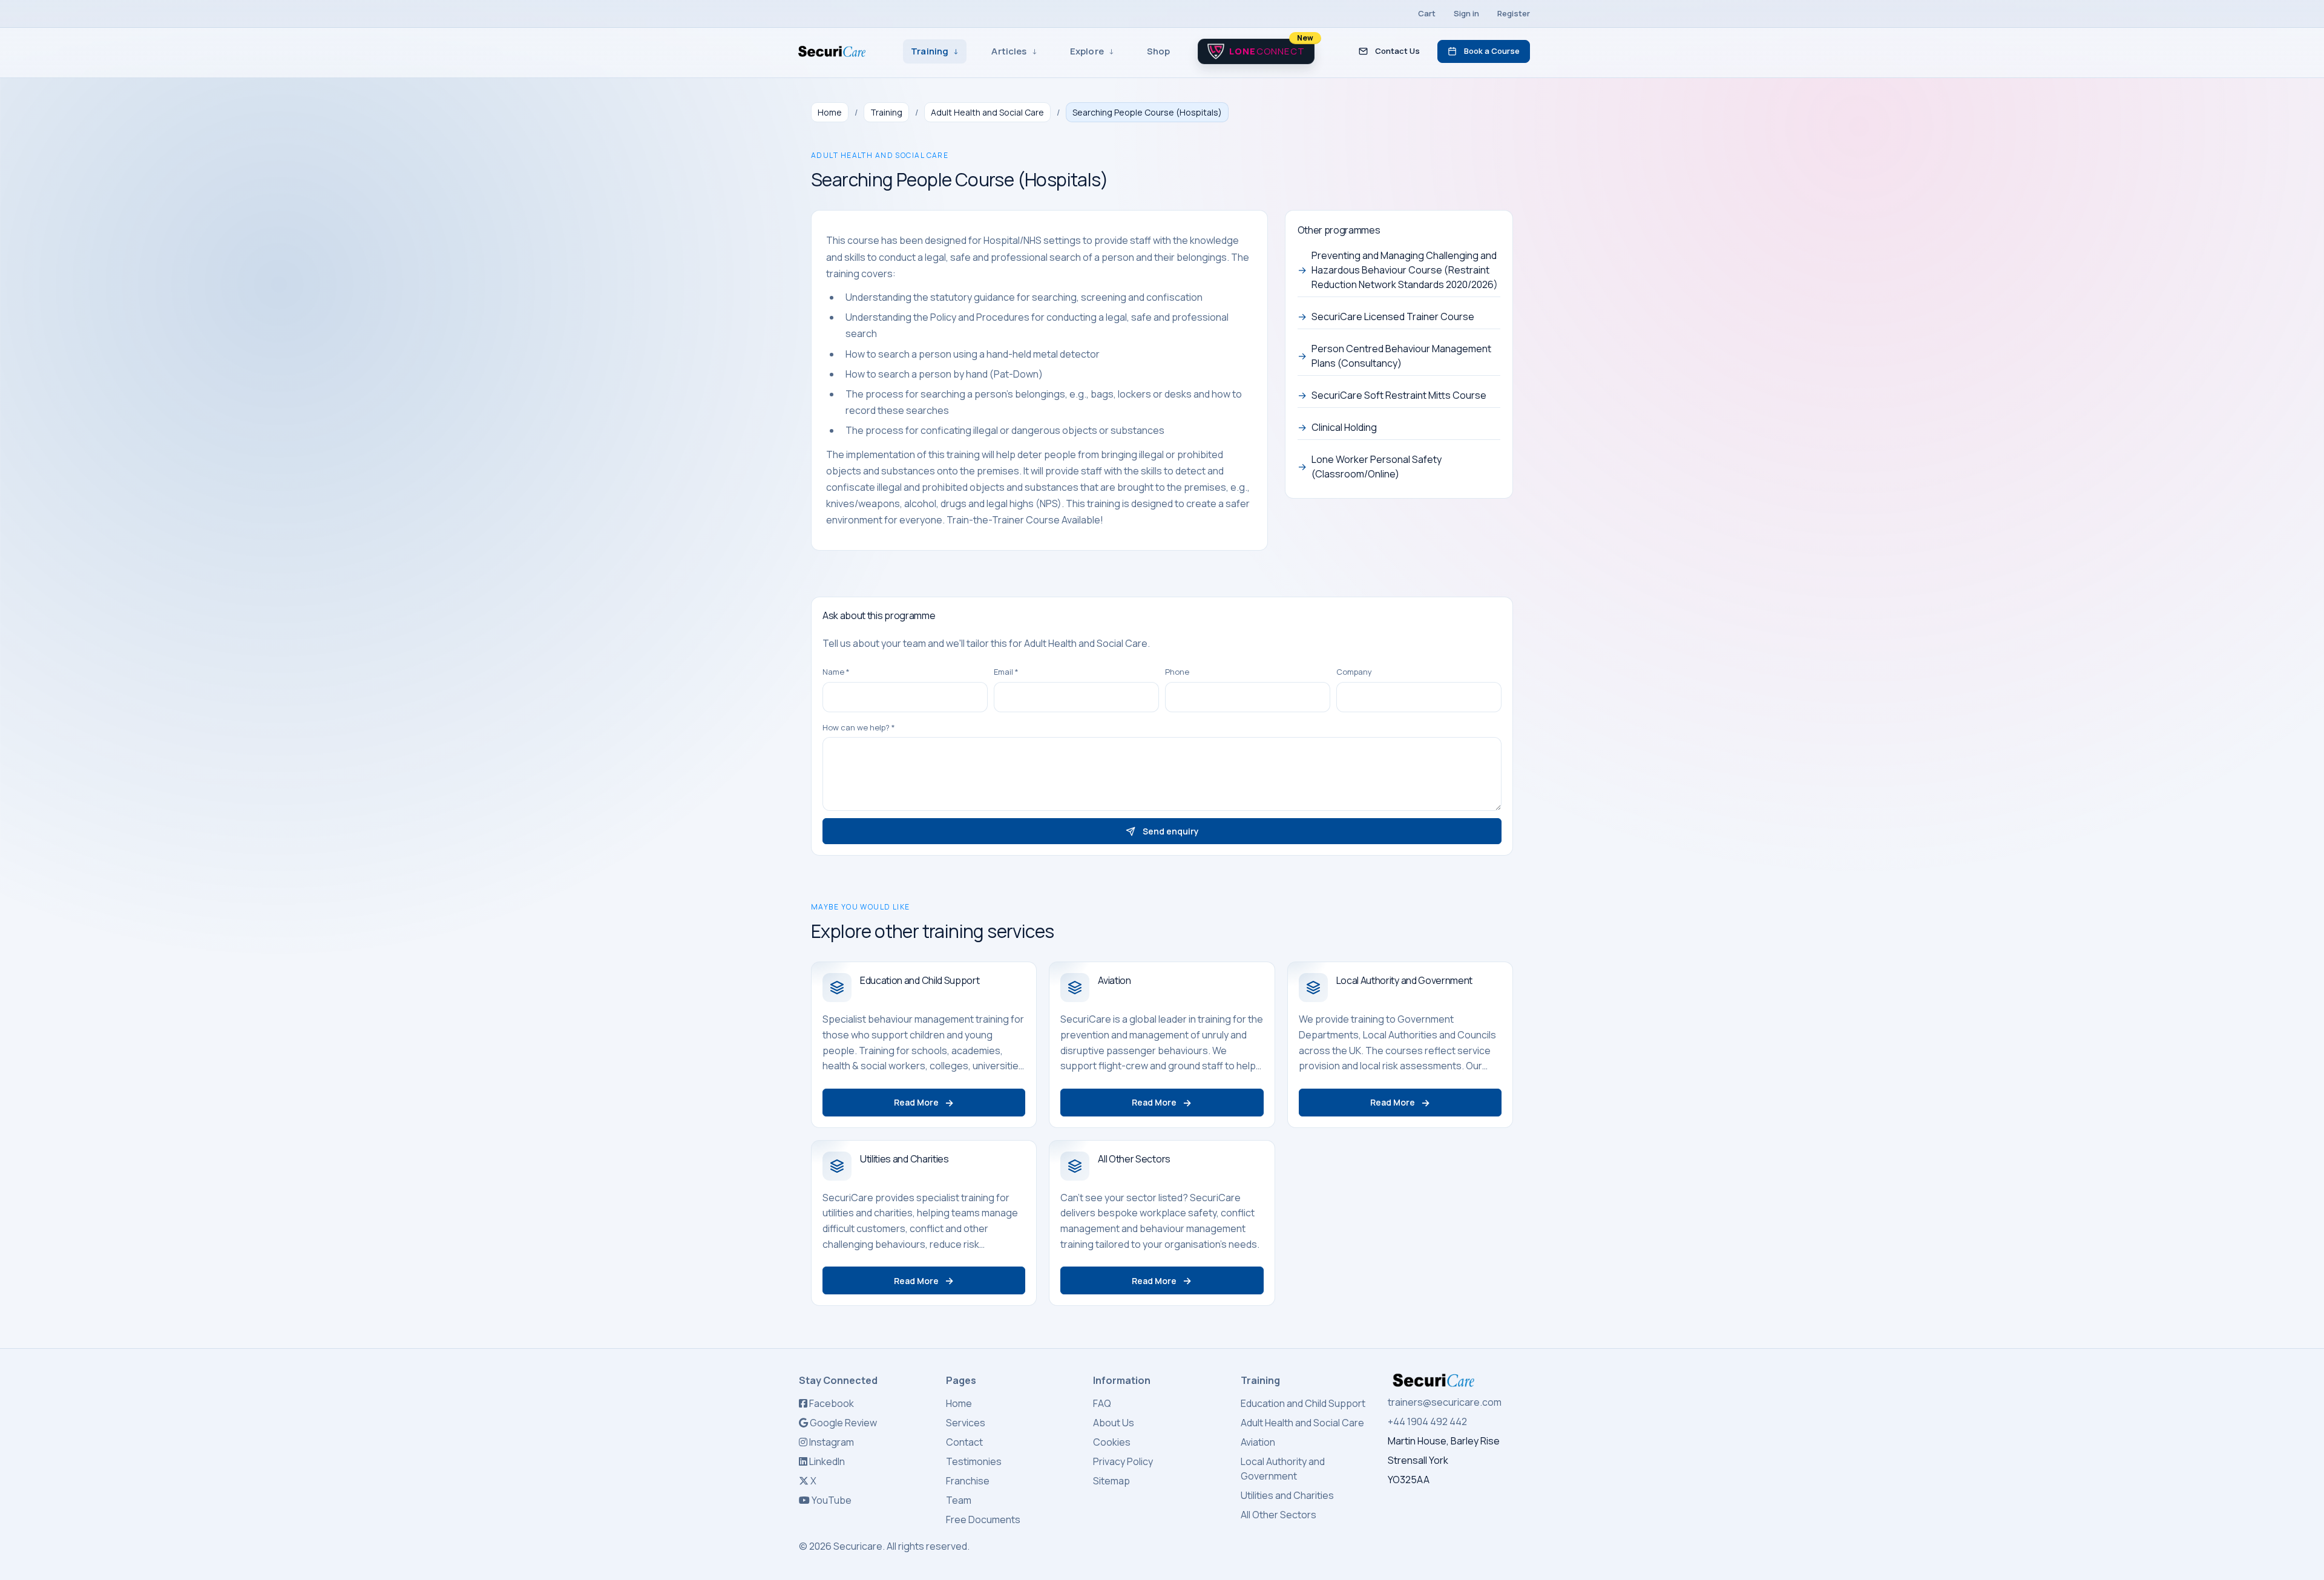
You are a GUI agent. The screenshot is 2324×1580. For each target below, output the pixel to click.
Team (959, 1500)
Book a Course (1492, 51)
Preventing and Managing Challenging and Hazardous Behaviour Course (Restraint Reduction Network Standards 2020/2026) (1398, 270)
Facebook (831, 1403)
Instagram (831, 1442)
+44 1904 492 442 (1427, 1421)
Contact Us (1397, 51)
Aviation (1258, 1442)
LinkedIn (826, 1461)
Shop (1159, 51)
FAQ (1102, 1403)
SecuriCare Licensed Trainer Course (1386, 316)
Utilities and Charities (1287, 1495)
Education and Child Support (1303, 1403)
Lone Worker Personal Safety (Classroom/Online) (1370, 467)
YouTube (831, 1500)
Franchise (968, 1481)
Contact (964, 1442)
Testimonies (974, 1461)
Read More (924, 1103)
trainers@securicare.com (1445, 1402)
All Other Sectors (1279, 1515)
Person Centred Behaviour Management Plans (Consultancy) (1394, 356)
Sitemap (1111, 1481)
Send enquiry (1171, 831)
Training (886, 112)
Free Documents (983, 1519)
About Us (1114, 1423)
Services (966, 1423)
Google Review (842, 1423)
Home (830, 112)
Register (1514, 13)
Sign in (1466, 13)
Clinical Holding (1337, 427)
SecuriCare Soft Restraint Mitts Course (1392, 395)
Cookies (1112, 1442)
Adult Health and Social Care (987, 112)
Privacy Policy (1123, 1461)
